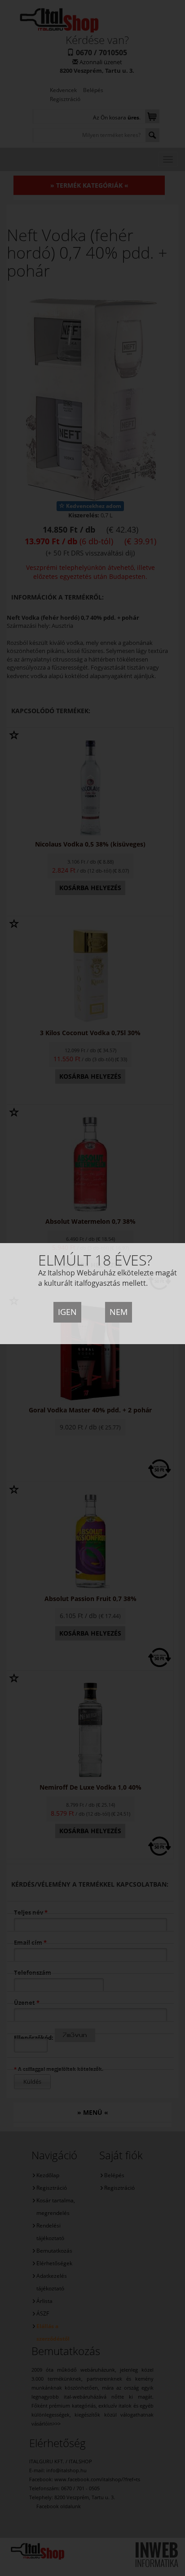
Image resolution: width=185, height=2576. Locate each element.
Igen (67, 1312)
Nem (119, 1312)
